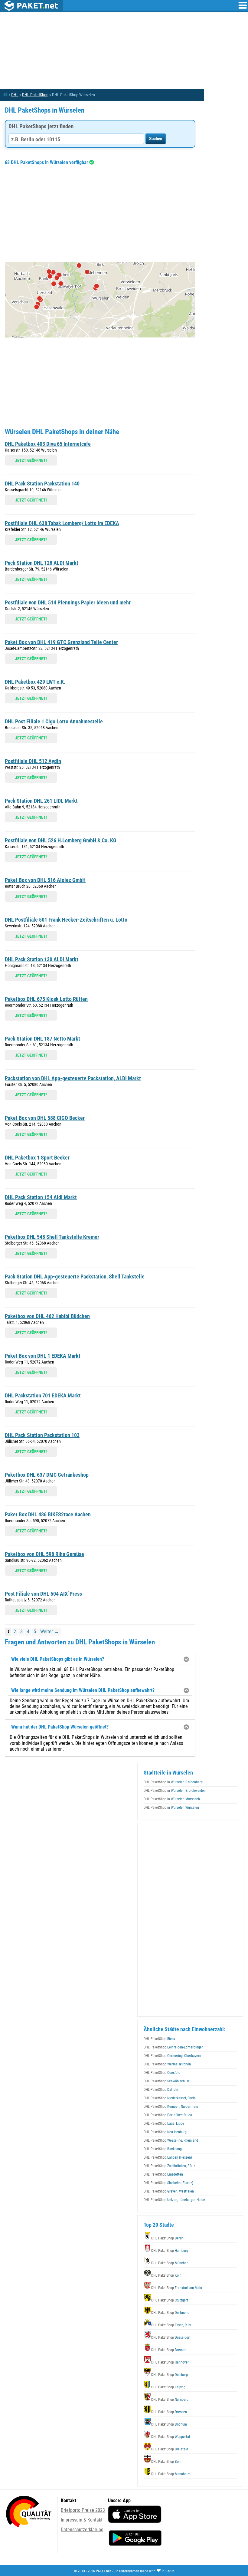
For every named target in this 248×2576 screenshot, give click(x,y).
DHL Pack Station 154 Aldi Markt (41, 1197)
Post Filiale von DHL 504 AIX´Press (43, 1594)
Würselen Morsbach (172, 1799)
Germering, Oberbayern (172, 2056)
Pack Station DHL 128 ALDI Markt (42, 563)
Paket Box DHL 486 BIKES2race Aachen (48, 1514)
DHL (15, 95)
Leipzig (168, 2387)
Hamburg (170, 2251)
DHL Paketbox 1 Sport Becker (37, 1158)
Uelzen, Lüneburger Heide (174, 2200)
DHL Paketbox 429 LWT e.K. (35, 682)
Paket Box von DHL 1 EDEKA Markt (43, 1356)
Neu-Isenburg (165, 2132)
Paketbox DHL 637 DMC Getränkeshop (47, 1475)
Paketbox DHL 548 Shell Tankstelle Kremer (52, 1237)
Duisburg (170, 2375)
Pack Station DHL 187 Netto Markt (42, 1039)
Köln (166, 2275)
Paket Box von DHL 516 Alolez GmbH (45, 880)
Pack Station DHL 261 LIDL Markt (41, 801)
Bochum (169, 2424)
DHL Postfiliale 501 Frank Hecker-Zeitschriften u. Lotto (66, 920)
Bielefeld (170, 2449)
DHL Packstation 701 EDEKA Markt (43, 1395)
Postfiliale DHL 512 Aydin (33, 761)
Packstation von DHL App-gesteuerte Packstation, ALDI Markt (73, 1078)
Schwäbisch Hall (168, 2081)
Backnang (163, 2149)
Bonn (167, 2462)
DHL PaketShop (35, 95)
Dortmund (170, 2313)
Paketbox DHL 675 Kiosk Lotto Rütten (46, 999)
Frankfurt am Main (177, 2288)
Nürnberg (170, 2400)
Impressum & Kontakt (82, 2520)
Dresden (169, 2412)
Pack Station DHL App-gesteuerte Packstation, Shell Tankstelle (75, 1276)
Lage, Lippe (164, 2124)
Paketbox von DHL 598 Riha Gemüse (44, 1554)
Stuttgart (170, 2300)
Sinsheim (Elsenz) (168, 2183)
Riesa (159, 2039)
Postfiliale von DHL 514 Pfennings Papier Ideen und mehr (68, 602)
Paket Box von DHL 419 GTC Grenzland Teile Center (61, 642)
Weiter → (50, 1632)
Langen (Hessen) (168, 2157)
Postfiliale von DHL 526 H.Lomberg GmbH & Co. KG (61, 840)
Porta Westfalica (168, 2115)
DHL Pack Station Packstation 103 (42, 1435)
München (170, 2263)
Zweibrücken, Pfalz (169, 2166)
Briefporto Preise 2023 (83, 2510)
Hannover (170, 2362)
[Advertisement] (100, 213)
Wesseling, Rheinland (171, 2140)
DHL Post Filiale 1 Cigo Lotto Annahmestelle (54, 721)
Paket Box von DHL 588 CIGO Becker (45, 1118)
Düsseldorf (171, 2337)
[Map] (100, 300)
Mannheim (171, 2474)
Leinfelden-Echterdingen (174, 2047)
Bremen (169, 2350)
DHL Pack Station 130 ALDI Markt (42, 959)
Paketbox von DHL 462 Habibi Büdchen (47, 1316)
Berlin (167, 2238)
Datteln (161, 2090)
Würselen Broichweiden (175, 1791)
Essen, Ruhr (171, 2325)
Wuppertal (171, 2437)
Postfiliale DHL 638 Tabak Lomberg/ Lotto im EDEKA (62, 523)
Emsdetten (163, 2174)
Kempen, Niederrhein (171, 2107)
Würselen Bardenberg (173, 1782)
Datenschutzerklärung (82, 2530)
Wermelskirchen (167, 2064)
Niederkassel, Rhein (170, 2098)
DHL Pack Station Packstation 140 (42, 484)
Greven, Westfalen (169, 2191)
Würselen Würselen (171, 1808)
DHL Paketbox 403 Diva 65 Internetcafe (48, 444)
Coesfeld (162, 2073)
